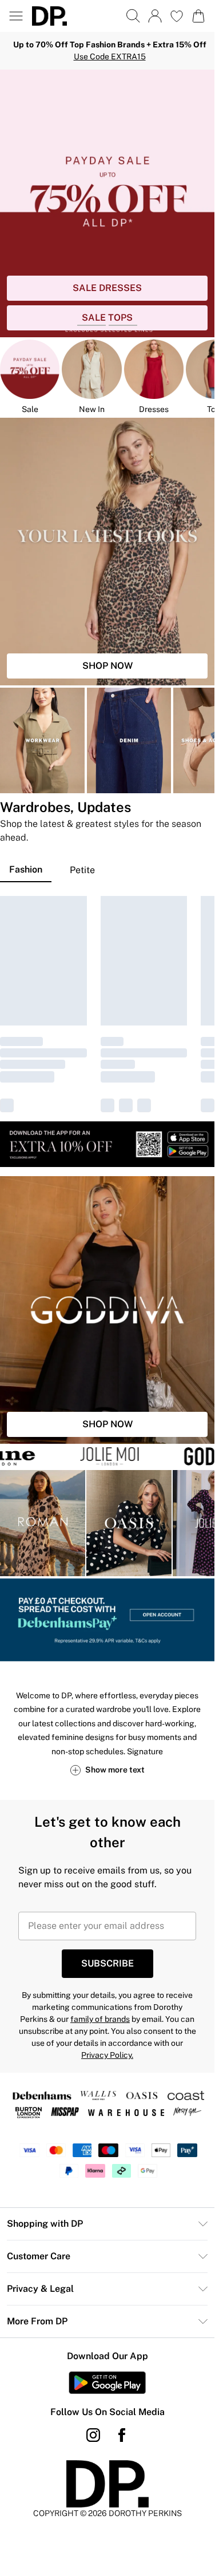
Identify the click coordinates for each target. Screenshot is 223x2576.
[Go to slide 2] (123, 325)
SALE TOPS (107, 318)
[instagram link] (93, 2435)
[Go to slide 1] (91, 325)
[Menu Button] (16, 16)
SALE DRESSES (107, 288)
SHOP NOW (107, 666)
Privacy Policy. (107, 2055)
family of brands (100, 2019)
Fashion (26, 869)
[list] (107, 203)
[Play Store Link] (107, 2383)
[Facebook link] (122, 2435)
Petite (82, 870)
